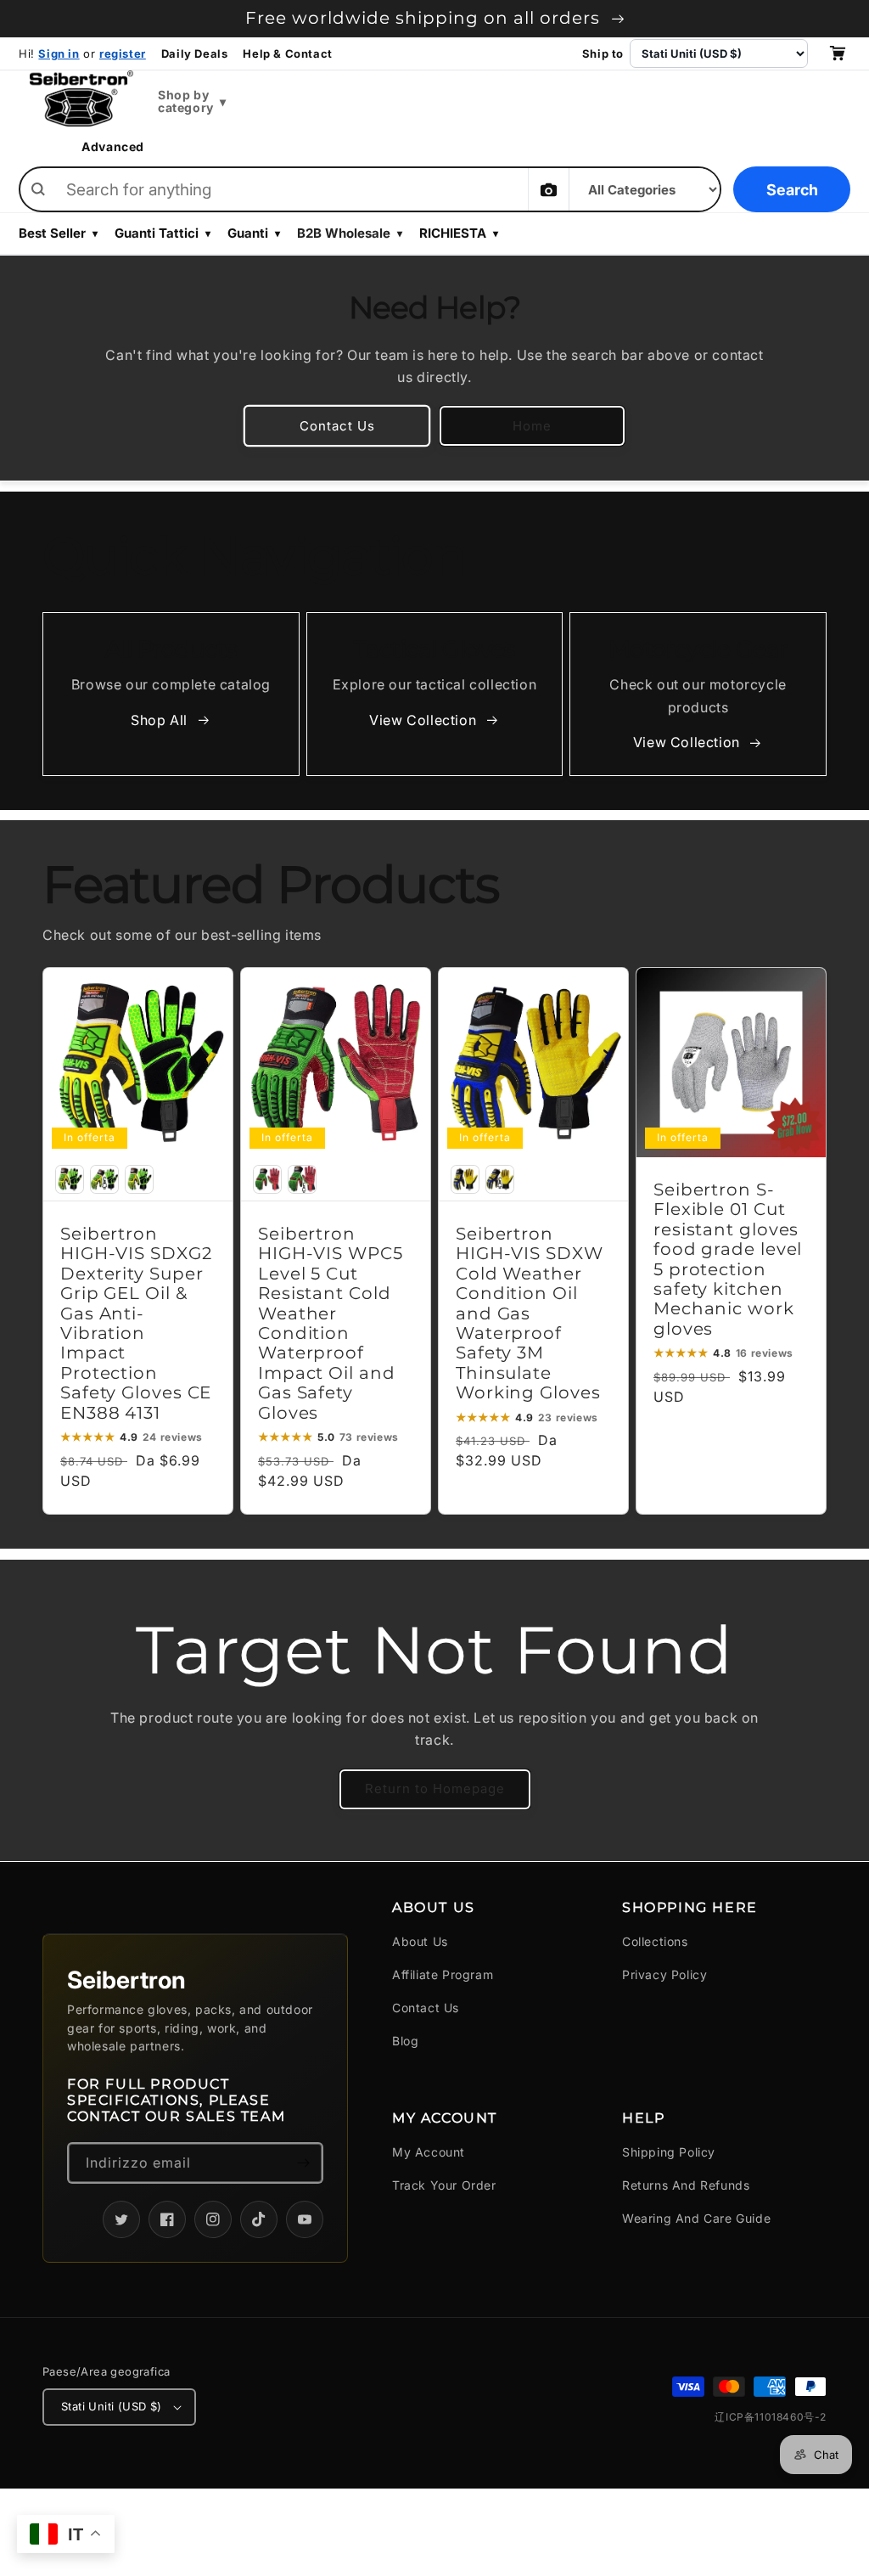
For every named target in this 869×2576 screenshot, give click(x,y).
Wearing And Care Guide (696, 2218)
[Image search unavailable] (548, 189)
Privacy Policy (664, 1974)
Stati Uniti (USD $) (112, 2406)
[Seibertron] (81, 98)
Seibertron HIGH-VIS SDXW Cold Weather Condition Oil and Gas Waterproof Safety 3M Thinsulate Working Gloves (530, 1313)
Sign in (59, 53)
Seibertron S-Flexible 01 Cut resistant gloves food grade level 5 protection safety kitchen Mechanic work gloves (728, 1260)
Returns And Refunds (686, 2185)
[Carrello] (837, 53)
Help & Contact (287, 54)
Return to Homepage (435, 1789)
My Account (429, 2152)
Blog (405, 2041)
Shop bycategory (192, 101)
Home (532, 426)
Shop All (159, 720)
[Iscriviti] (303, 2163)
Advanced (113, 146)
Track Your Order (444, 2185)
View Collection (423, 720)
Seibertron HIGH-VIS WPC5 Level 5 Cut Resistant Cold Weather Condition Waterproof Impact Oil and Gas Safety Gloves (331, 1324)
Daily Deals (195, 54)
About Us (420, 1941)
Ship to (603, 54)
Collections (655, 1941)
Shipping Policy (669, 2152)
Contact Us (337, 426)
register (123, 53)
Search (792, 190)
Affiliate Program (443, 1974)
